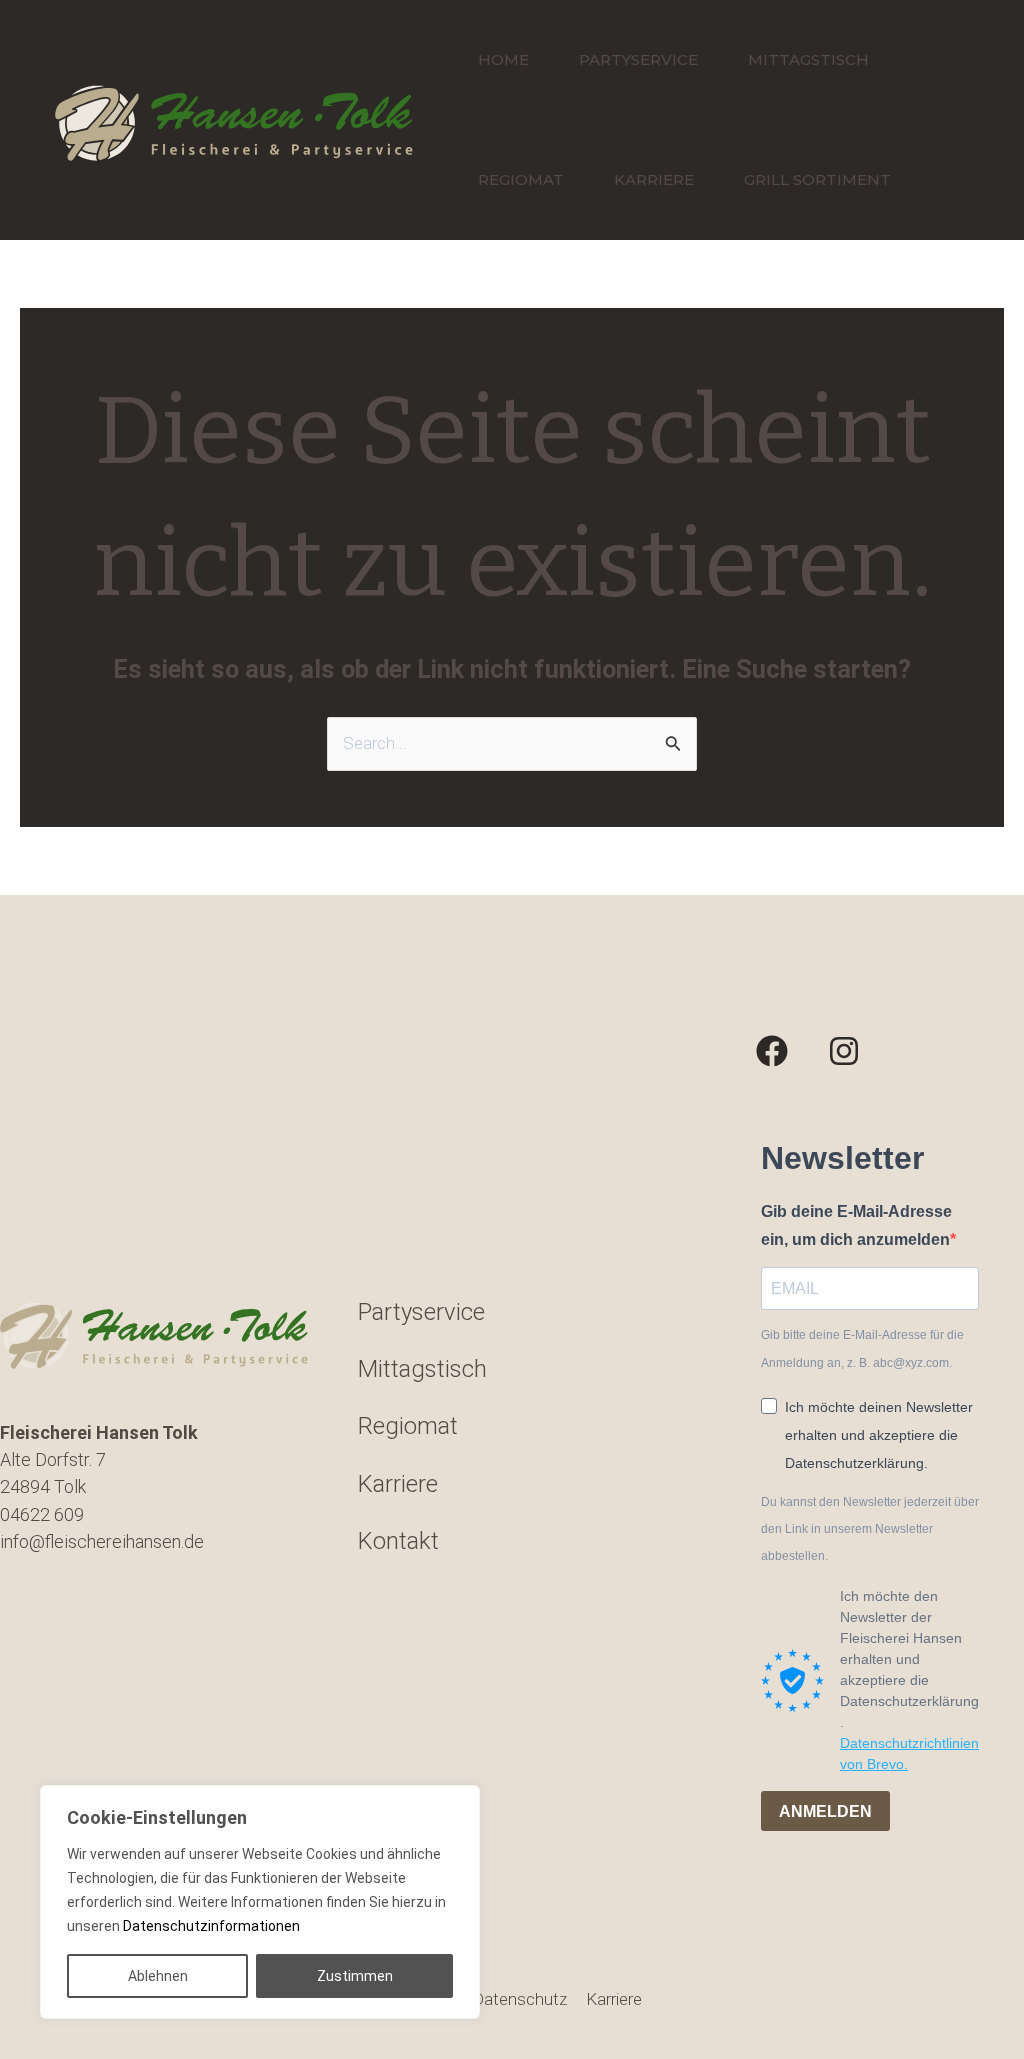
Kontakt (398, 1541)
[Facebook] (772, 1051)
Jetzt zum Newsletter (854, 1873)
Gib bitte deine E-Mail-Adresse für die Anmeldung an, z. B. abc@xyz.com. (862, 1348)
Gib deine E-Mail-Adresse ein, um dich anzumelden (856, 1225)
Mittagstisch (808, 59)
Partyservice (638, 59)
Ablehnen (158, 1976)
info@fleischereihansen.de (102, 1541)
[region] (260, 1902)
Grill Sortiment (817, 179)
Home (503, 59)
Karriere (654, 179)
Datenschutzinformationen (211, 1926)
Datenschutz (519, 1999)
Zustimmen (355, 1976)
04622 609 (42, 1514)
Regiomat (521, 179)
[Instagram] (844, 1051)
